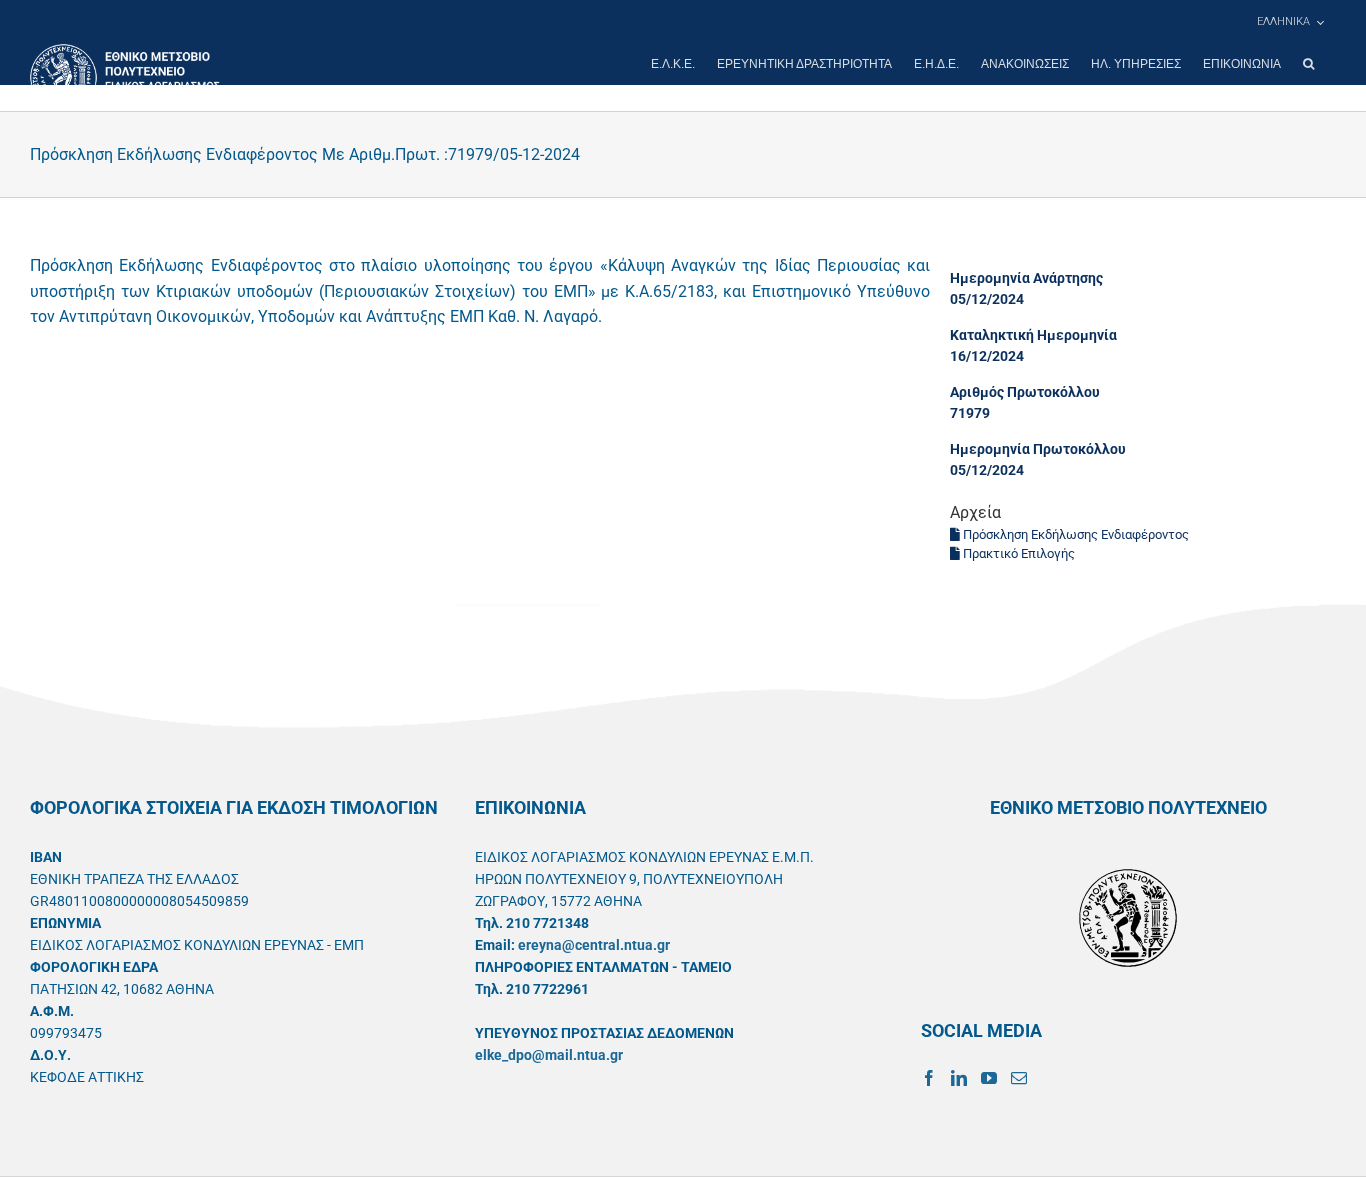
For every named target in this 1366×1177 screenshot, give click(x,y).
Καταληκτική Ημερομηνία (1033, 335)
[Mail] (1019, 1078)
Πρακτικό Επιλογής (1017, 553)
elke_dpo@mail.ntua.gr (549, 1055)
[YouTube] (989, 1078)
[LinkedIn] (959, 1078)
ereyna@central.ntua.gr (594, 945)
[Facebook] (929, 1078)
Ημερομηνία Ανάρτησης (1026, 278)
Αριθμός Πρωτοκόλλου (1025, 392)
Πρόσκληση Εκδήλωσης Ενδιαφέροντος (1074, 534)
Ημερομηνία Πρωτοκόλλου (1038, 449)
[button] (1308, 64)
